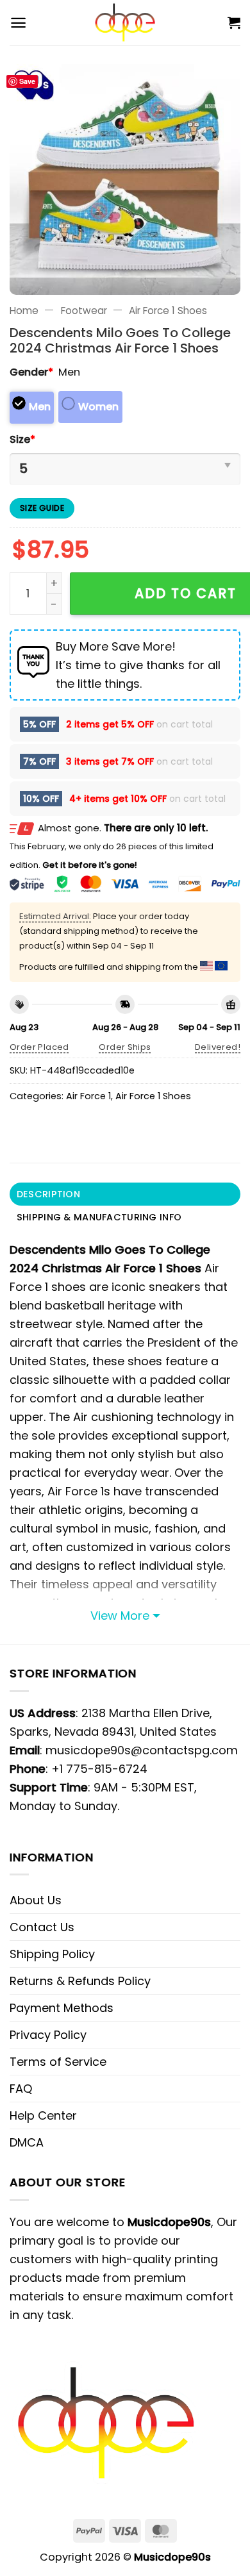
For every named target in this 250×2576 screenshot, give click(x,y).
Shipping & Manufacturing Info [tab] (99, 1217)
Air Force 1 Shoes (168, 311)
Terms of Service (58, 2062)
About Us (36, 1900)
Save (27, 81)
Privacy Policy (48, 2035)
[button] (18, 23)
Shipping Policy (52, 1954)
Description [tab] (48, 1194)
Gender (31, 372)
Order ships (125, 1047)
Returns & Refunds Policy (80, 1981)
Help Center (43, 2115)
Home (24, 311)
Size (22, 439)
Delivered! (218, 1047)
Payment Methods (62, 2008)
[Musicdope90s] (125, 22)
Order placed (39, 1047)
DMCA (27, 2142)
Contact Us (42, 1927)
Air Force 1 (88, 1096)
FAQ (21, 2089)
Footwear (84, 311)
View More (120, 1616)
